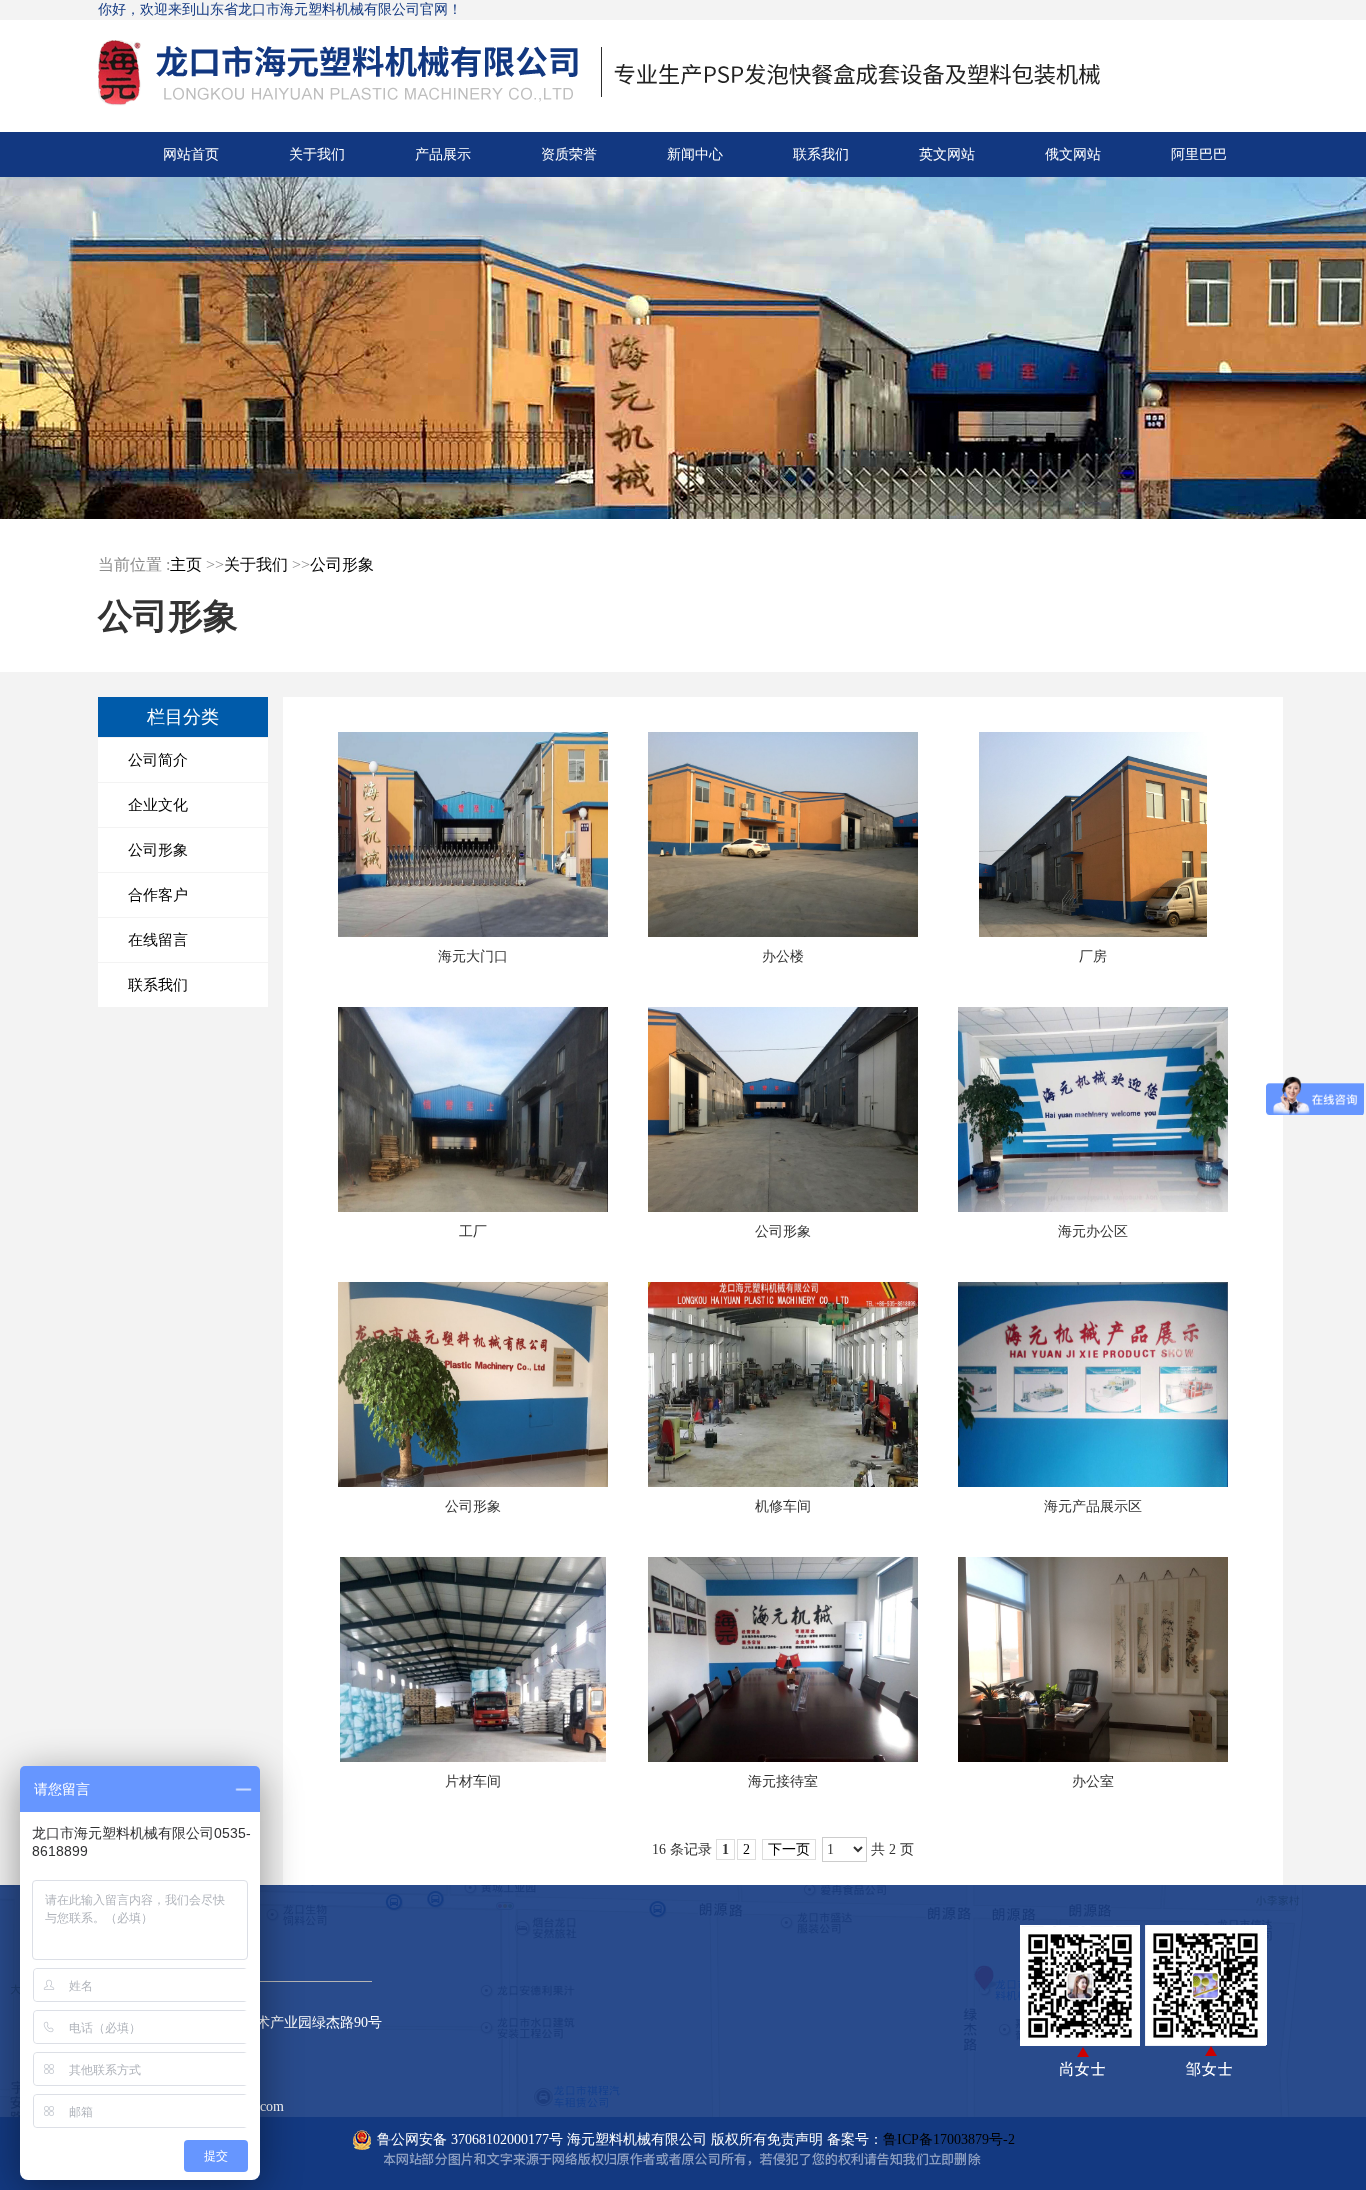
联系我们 (821, 154)
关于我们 (317, 154)
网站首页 (191, 154)
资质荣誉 (569, 154)
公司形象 (342, 564)
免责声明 (795, 2139)
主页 (186, 564)
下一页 (789, 1849)
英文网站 (947, 154)
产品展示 (443, 154)
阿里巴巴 (1199, 154)
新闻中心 (695, 154)
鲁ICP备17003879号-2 (949, 2139)
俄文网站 (1073, 154)
